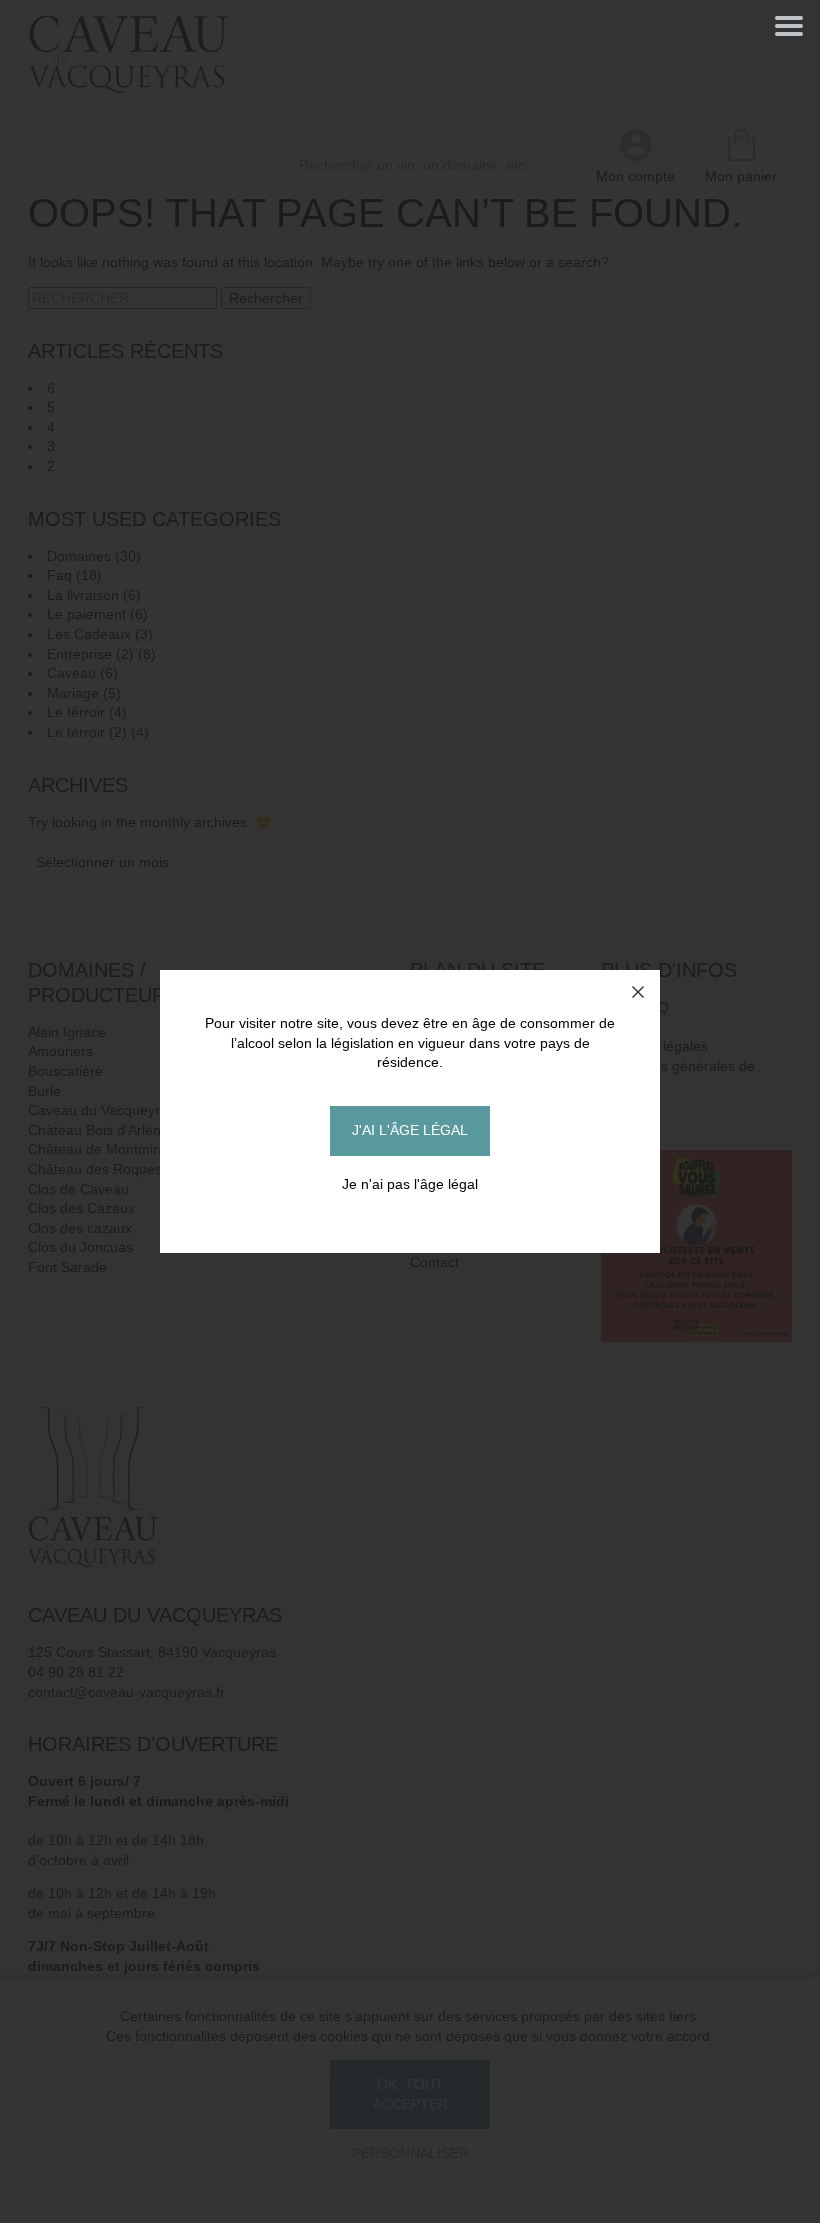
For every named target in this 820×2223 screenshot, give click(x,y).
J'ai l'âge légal (410, 1130)
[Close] (638, 992)
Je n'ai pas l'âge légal (410, 1184)
